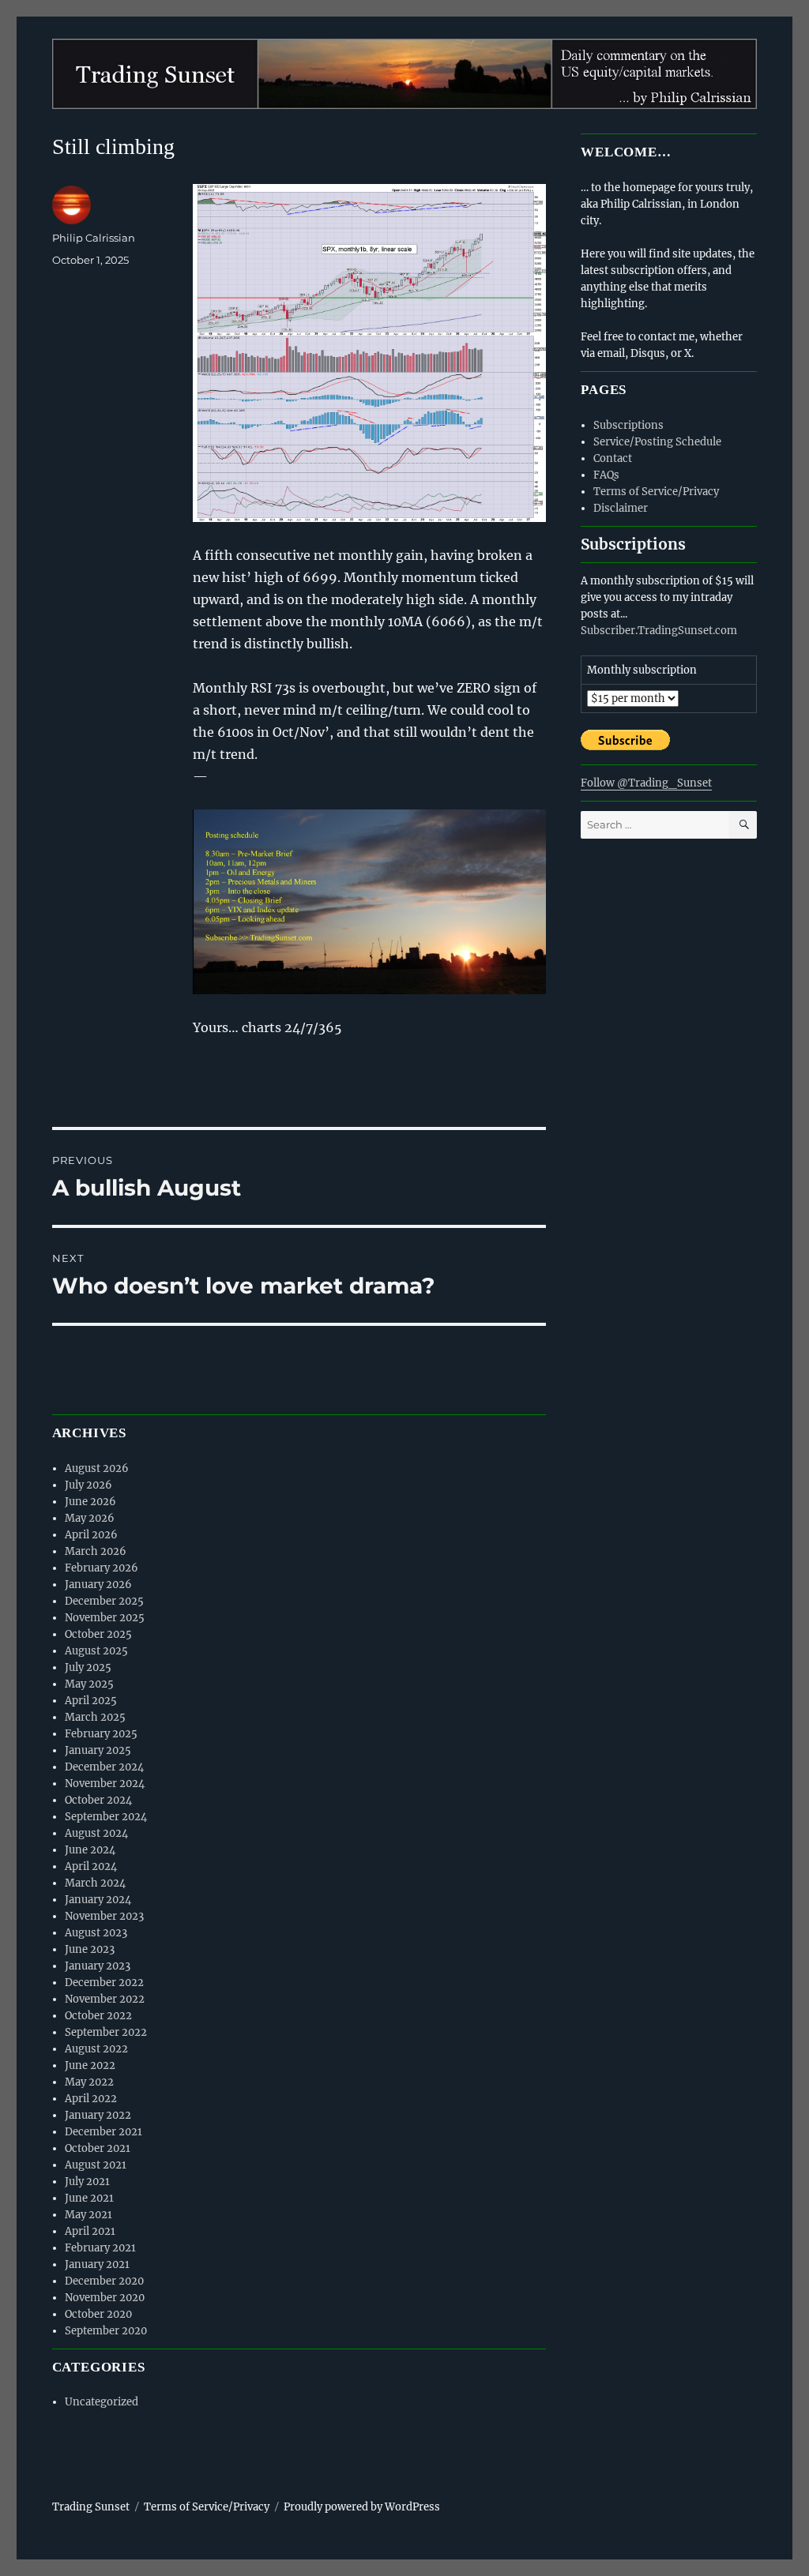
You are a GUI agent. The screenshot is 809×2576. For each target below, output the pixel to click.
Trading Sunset (91, 2507)
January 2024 (98, 1900)
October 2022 (98, 2016)
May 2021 (88, 2215)
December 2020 (104, 2281)
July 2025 (88, 1667)
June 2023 (90, 1949)
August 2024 (96, 1833)
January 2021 (97, 2264)
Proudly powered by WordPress (362, 2507)
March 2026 (96, 1551)
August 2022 (96, 2049)
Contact (613, 458)
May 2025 (89, 1684)
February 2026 (102, 1568)
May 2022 (89, 2082)
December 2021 (103, 2132)
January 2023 (98, 1966)
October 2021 (98, 2148)
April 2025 (91, 1701)
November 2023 (104, 1916)
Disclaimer (621, 508)
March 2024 (95, 1883)
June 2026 (90, 1502)
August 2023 (96, 1933)
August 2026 (97, 1468)
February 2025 (101, 1734)
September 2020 (106, 2331)
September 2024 (106, 1817)
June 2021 (89, 2198)
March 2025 (95, 1717)
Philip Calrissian (94, 238)
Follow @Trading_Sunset (646, 783)
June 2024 (90, 1850)
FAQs (606, 475)
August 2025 (96, 1651)
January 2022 (98, 2115)
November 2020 (105, 2298)
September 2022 (106, 2032)
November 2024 (105, 1784)
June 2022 (90, 2065)
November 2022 (105, 1999)
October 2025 (98, 1634)
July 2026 (88, 1485)
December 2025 (104, 1601)
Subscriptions (628, 425)
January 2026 (98, 1585)
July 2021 (87, 2182)
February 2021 (100, 2248)
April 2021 (90, 2231)
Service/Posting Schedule (657, 442)
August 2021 (96, 2165)
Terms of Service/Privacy (656, 492)
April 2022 (91, 2099)
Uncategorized (102, 2402)
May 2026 (90, 1518)
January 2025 (98, 1750)
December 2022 (104, 1983)
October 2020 (98, 2314)
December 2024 (104, 1767)
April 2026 (91, 1535)
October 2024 (98, 1800)
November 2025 (105, 1618)
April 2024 (91, 1866)
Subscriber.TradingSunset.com (659, 631)
